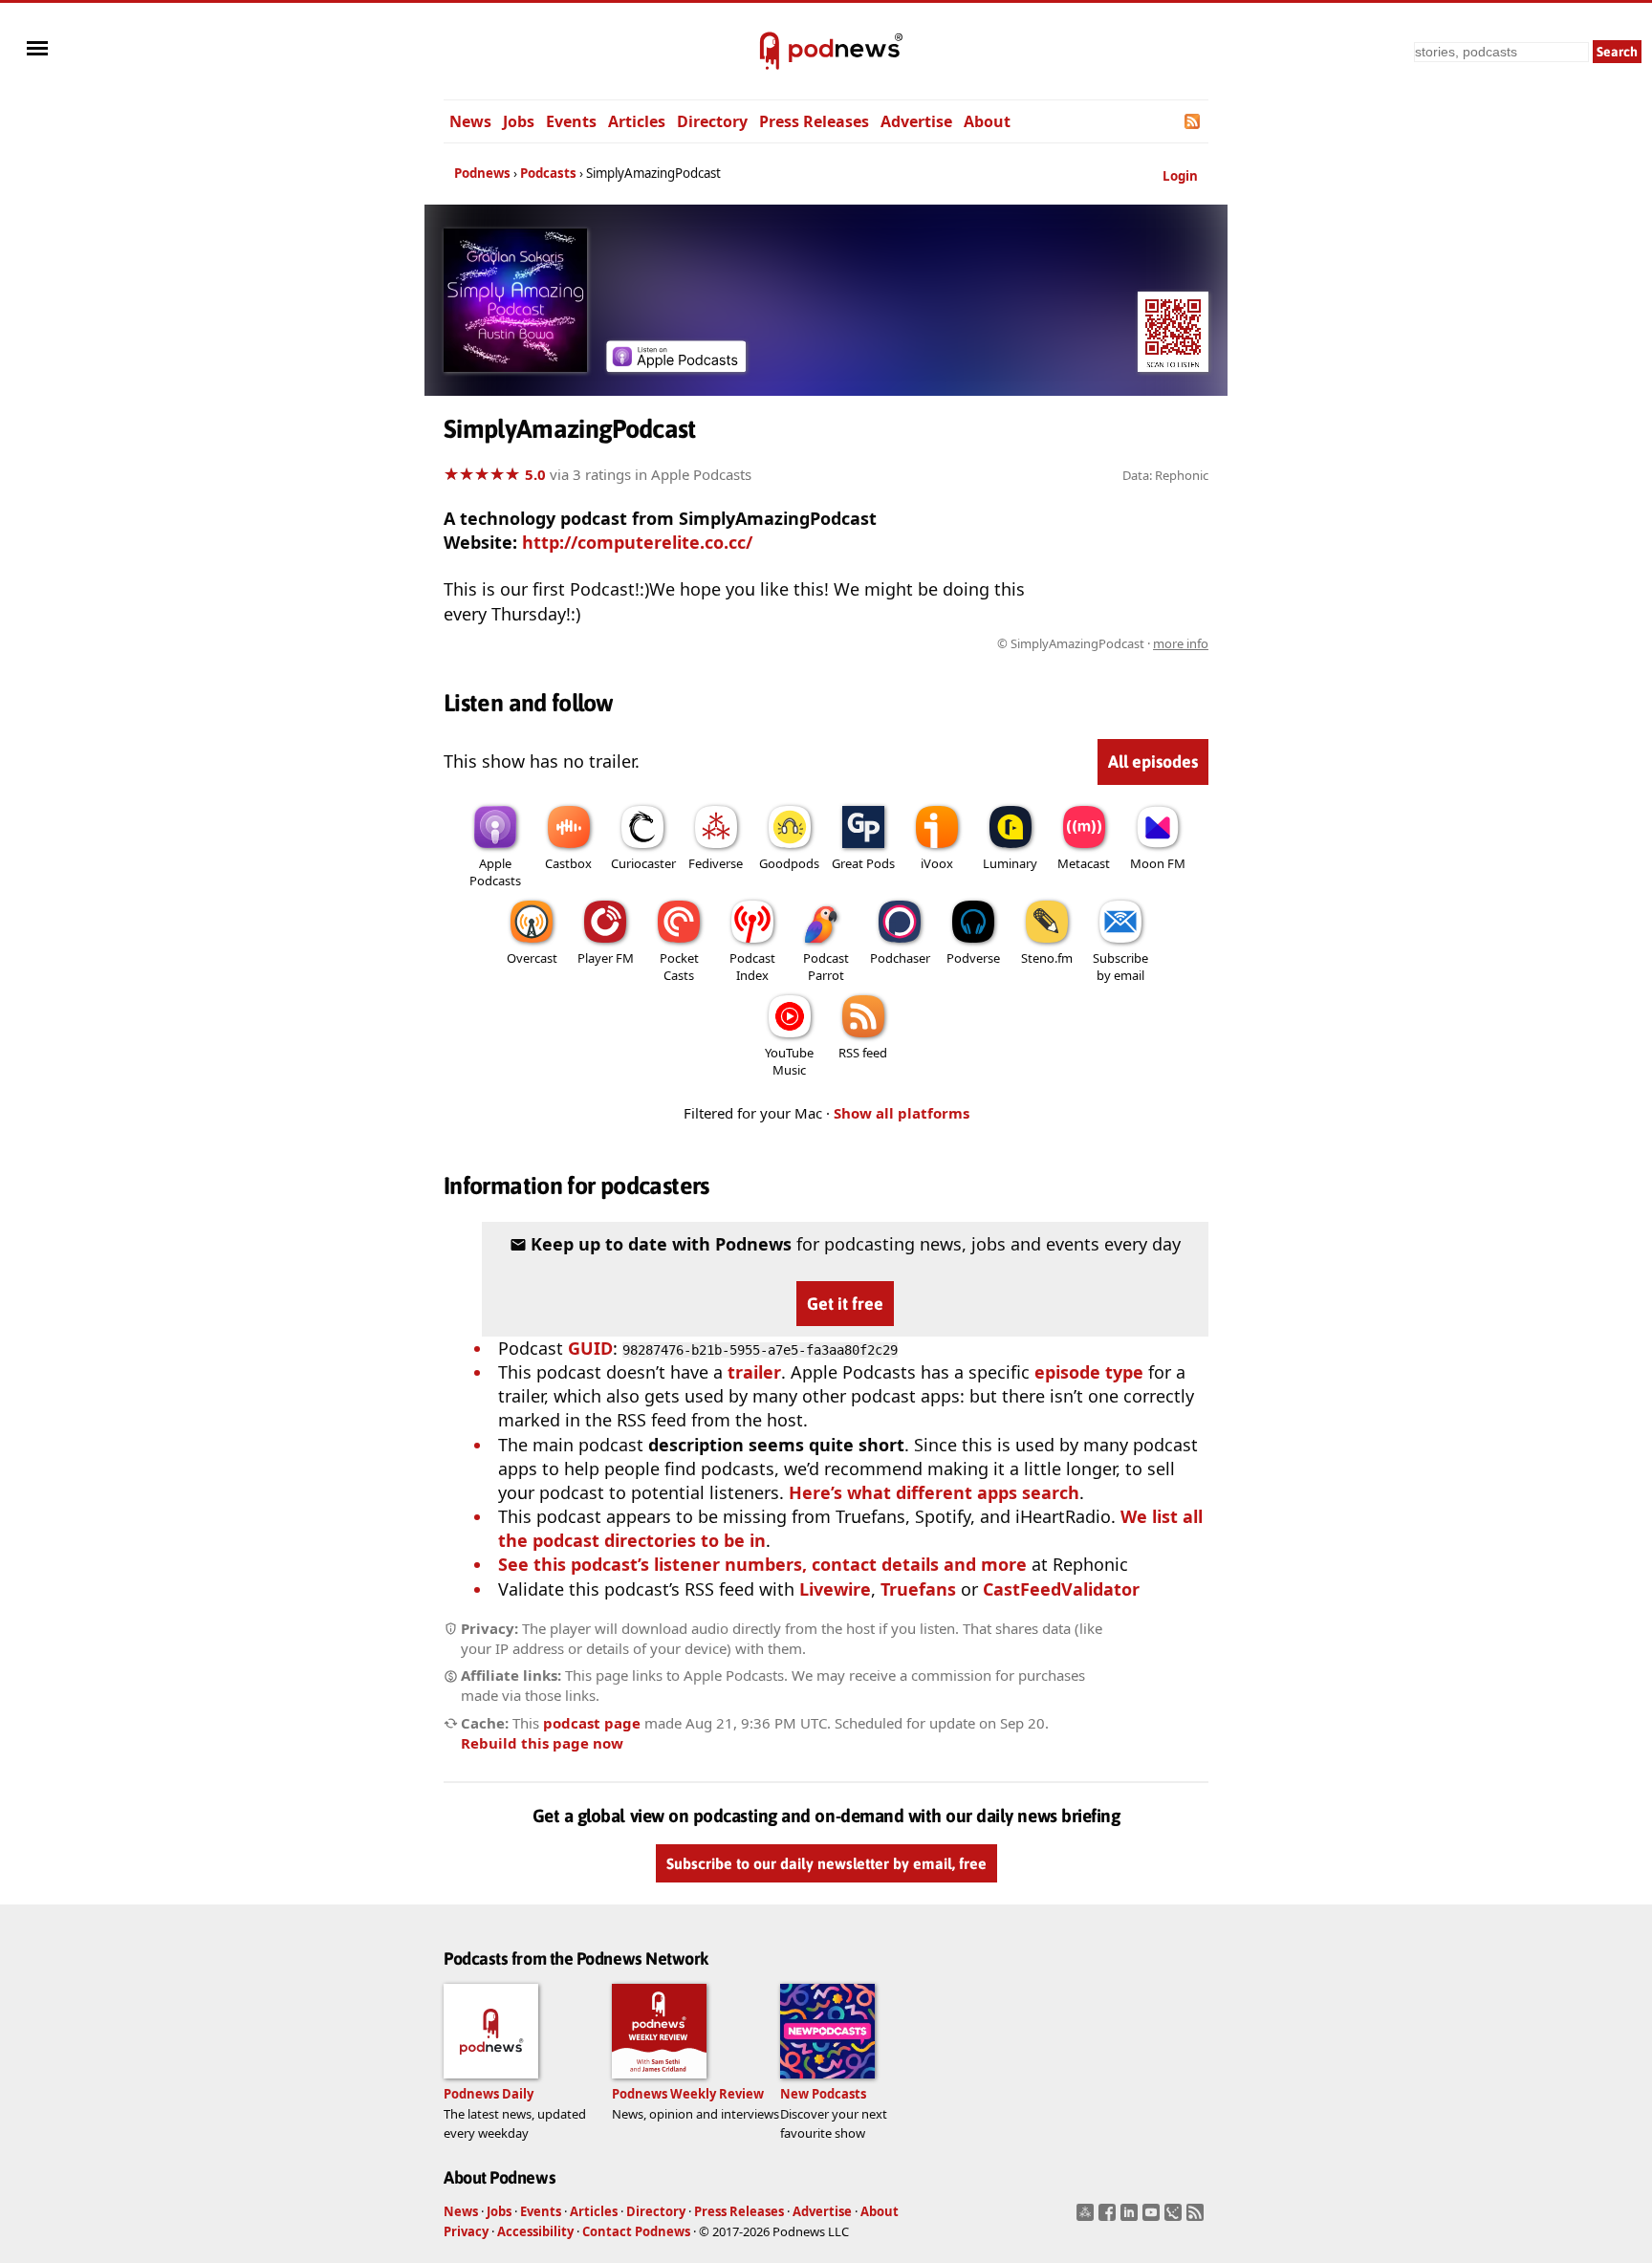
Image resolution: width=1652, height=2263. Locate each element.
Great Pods (863, 863)
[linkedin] (1131, 2218)
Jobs (519, 121)
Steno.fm (1047, 958)
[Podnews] (770, 52)
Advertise (916, 121)
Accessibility (535, 2231)
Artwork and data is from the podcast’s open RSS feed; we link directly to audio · (906, 643)
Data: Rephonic (1165, 475)
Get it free (845, 1304)
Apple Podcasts (495, 872)
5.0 (535, 474)
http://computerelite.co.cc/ (637, 542)
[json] (1175, 2218)
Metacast (1084, 863)
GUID (590, 1348)
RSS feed (863, 1053)
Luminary (1010, 863)
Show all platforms (902, 1113)
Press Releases (814, 121)
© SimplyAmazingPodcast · (1103, 643)
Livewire (835, 1589)
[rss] (1197, 2218)
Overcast (532, 958)
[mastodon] (1087, 2218)
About (987, 121)
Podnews (482, 173)
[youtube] (1153, 2218)
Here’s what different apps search (934, 1492)
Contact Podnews (636, 2231)
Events (571, 121)
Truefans (918, 1589)
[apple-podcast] (676, 365)
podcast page (592, 1723)
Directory (712, 121)
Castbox (568, 863)
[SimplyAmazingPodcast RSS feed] (1194, 121)
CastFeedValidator (1061, 1589)
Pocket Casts (679, 967)
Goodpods (789, 863)
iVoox (937, 863)
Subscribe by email (1120, 967)
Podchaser (900, 958)
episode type (1089, 1372)
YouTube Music (789, 1061)
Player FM (606, 958)
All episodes (1153, 762)
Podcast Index (752, 967)
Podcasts (548, 173)
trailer (754, 1372)
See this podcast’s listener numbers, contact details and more (762, 1564)
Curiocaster (643, 863)
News (470, 121)
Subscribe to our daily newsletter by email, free (826, 1864)
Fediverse (716, 863)
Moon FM (1158, 863)
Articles (637, 121)
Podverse (973, 958)
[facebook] (1109, 2218)
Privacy (466, 2231)
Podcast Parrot (826, 967)
